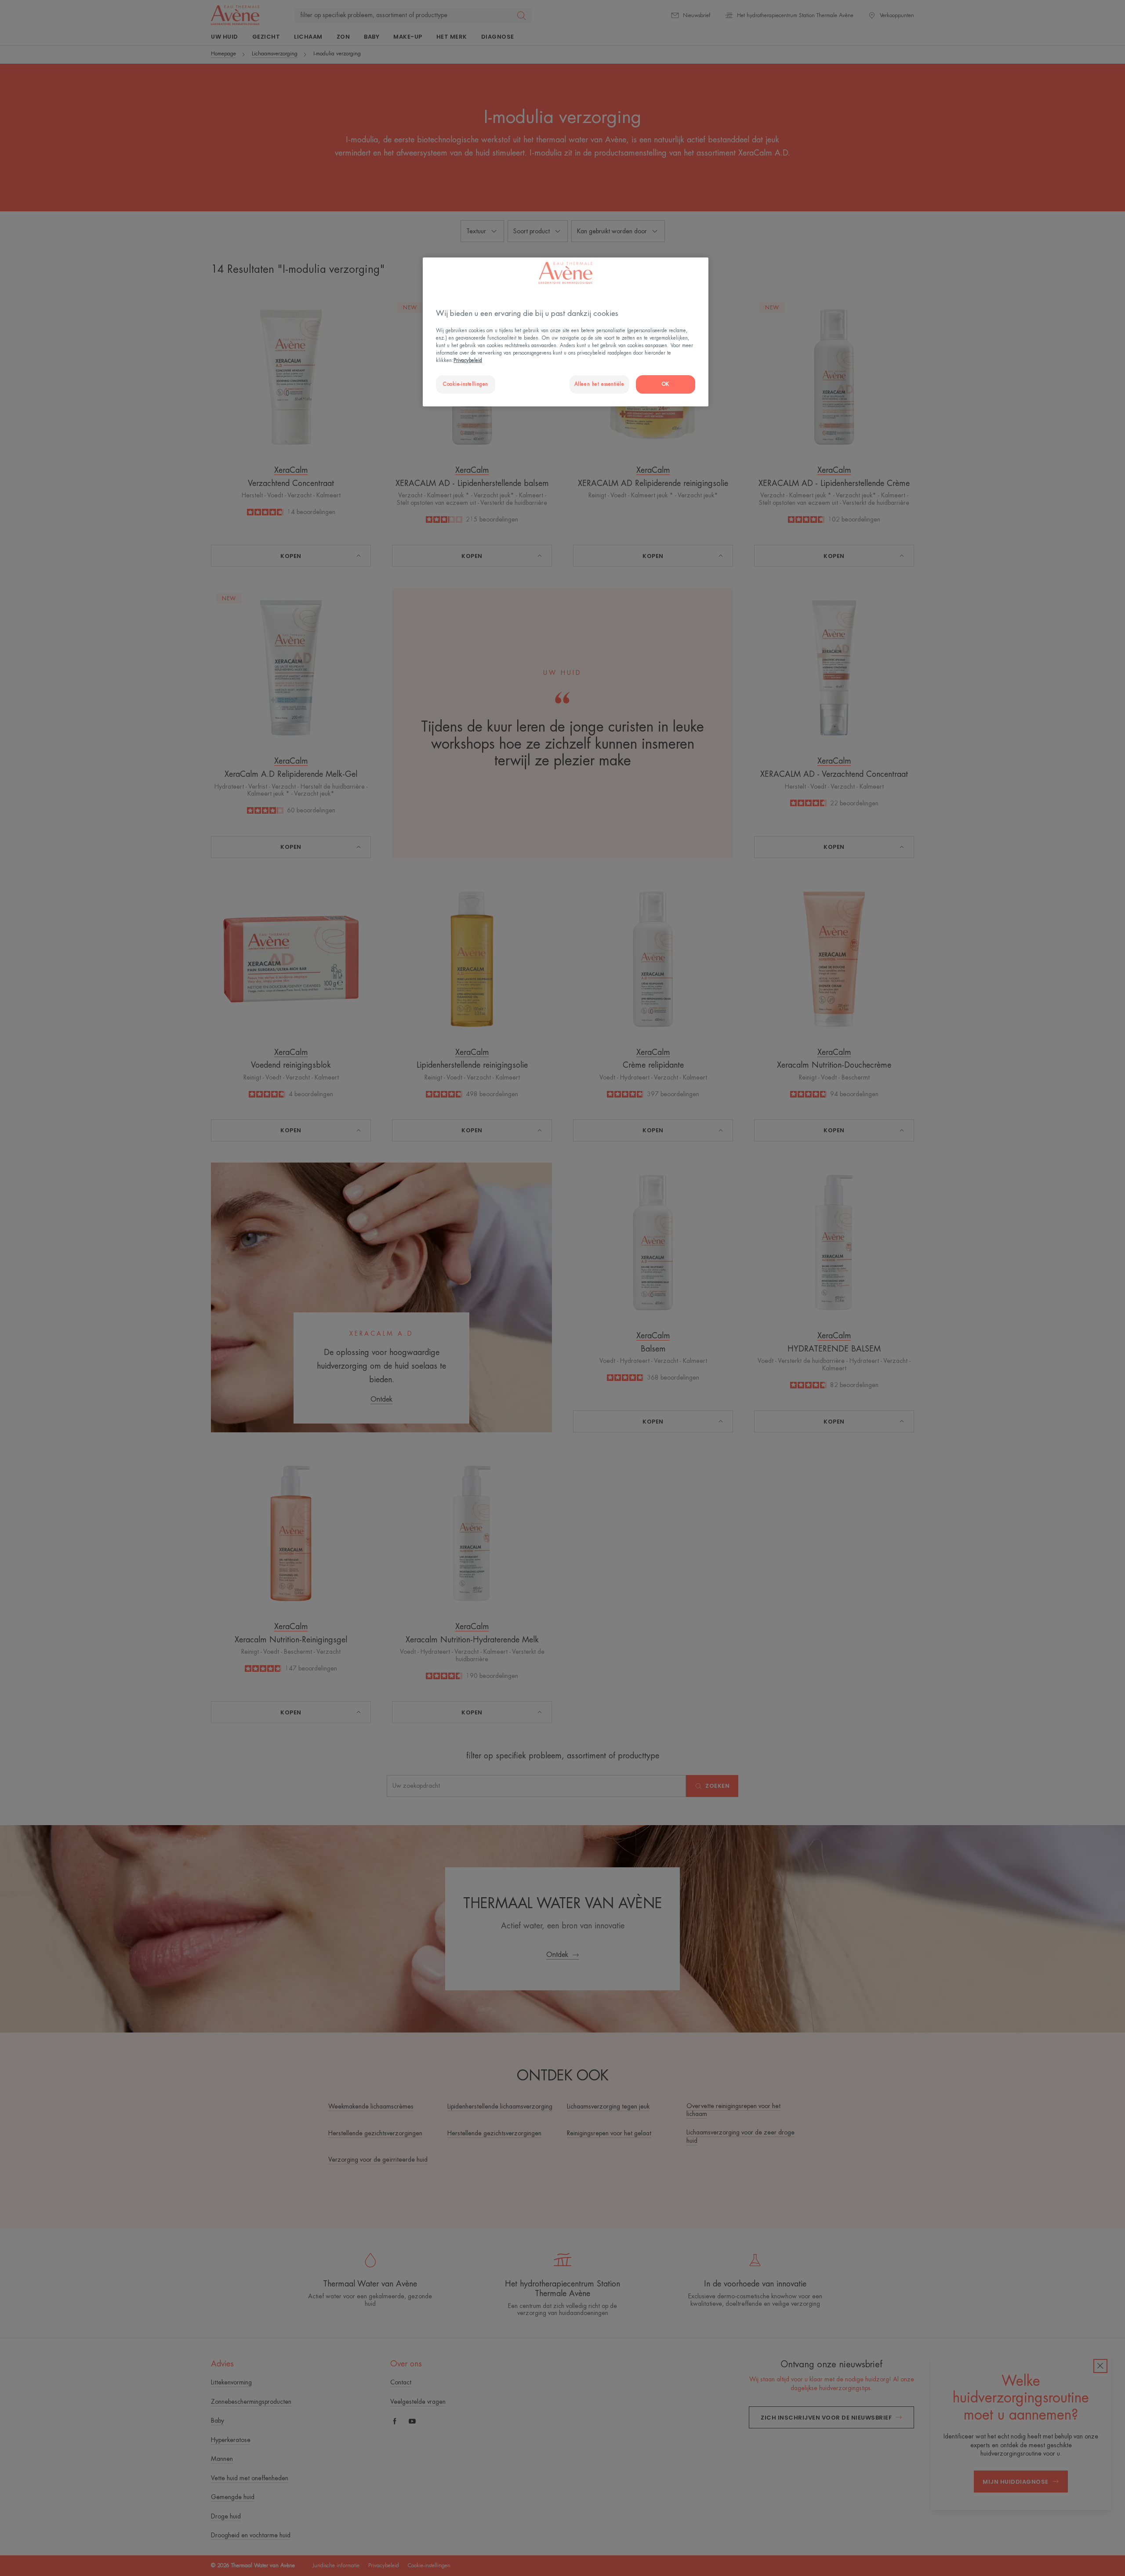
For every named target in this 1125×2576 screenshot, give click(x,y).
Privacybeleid (468, 360)
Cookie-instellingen (466, 384)
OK (666, 384)
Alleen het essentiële (599, 384)
